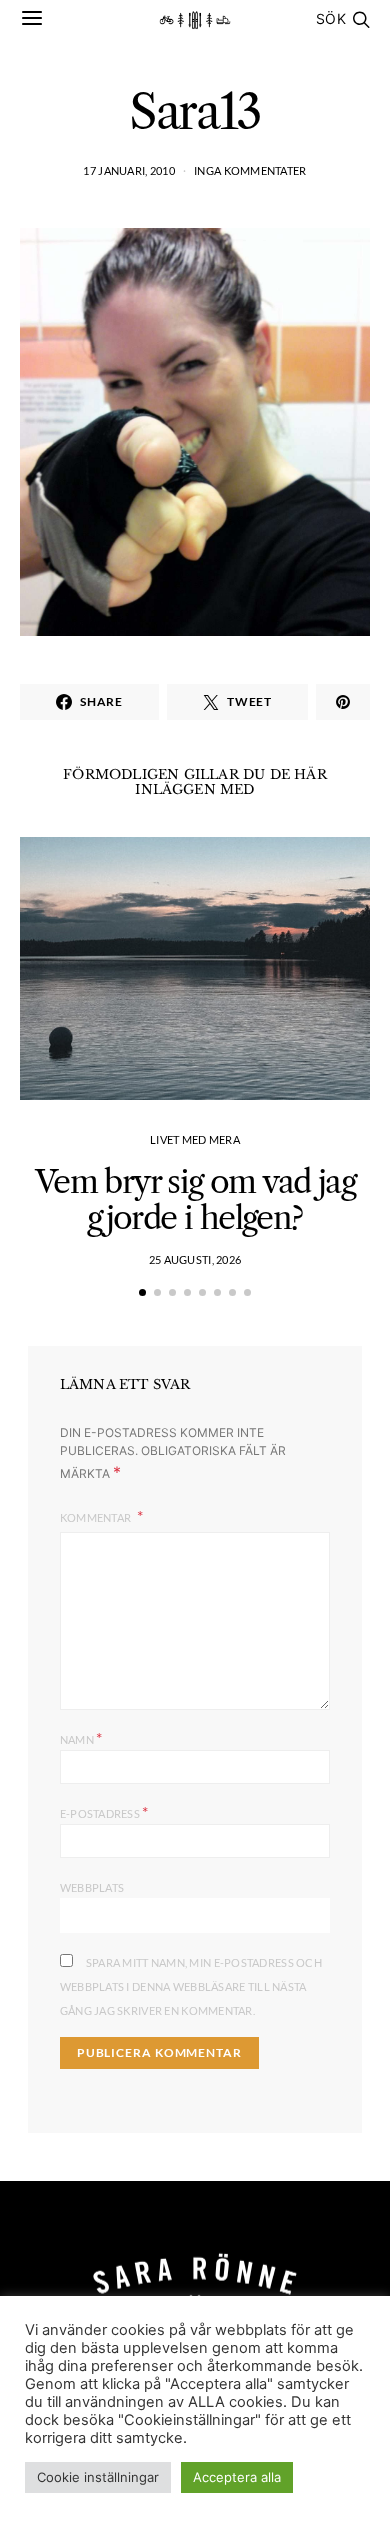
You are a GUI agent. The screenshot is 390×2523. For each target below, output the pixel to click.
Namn (81, 1737)
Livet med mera (195, 1139)
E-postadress (104, 1811)
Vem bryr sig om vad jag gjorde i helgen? (195, 1199)
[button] (142, 1292)
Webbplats (92, 1887)
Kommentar (97, 1517)
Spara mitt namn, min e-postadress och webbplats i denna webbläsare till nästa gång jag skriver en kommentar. (191, 1986)
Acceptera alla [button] (237, 2477)
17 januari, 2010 (128, 170)
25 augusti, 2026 (195, 1259)
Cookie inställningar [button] (98, 2477)
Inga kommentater (250, 170)
